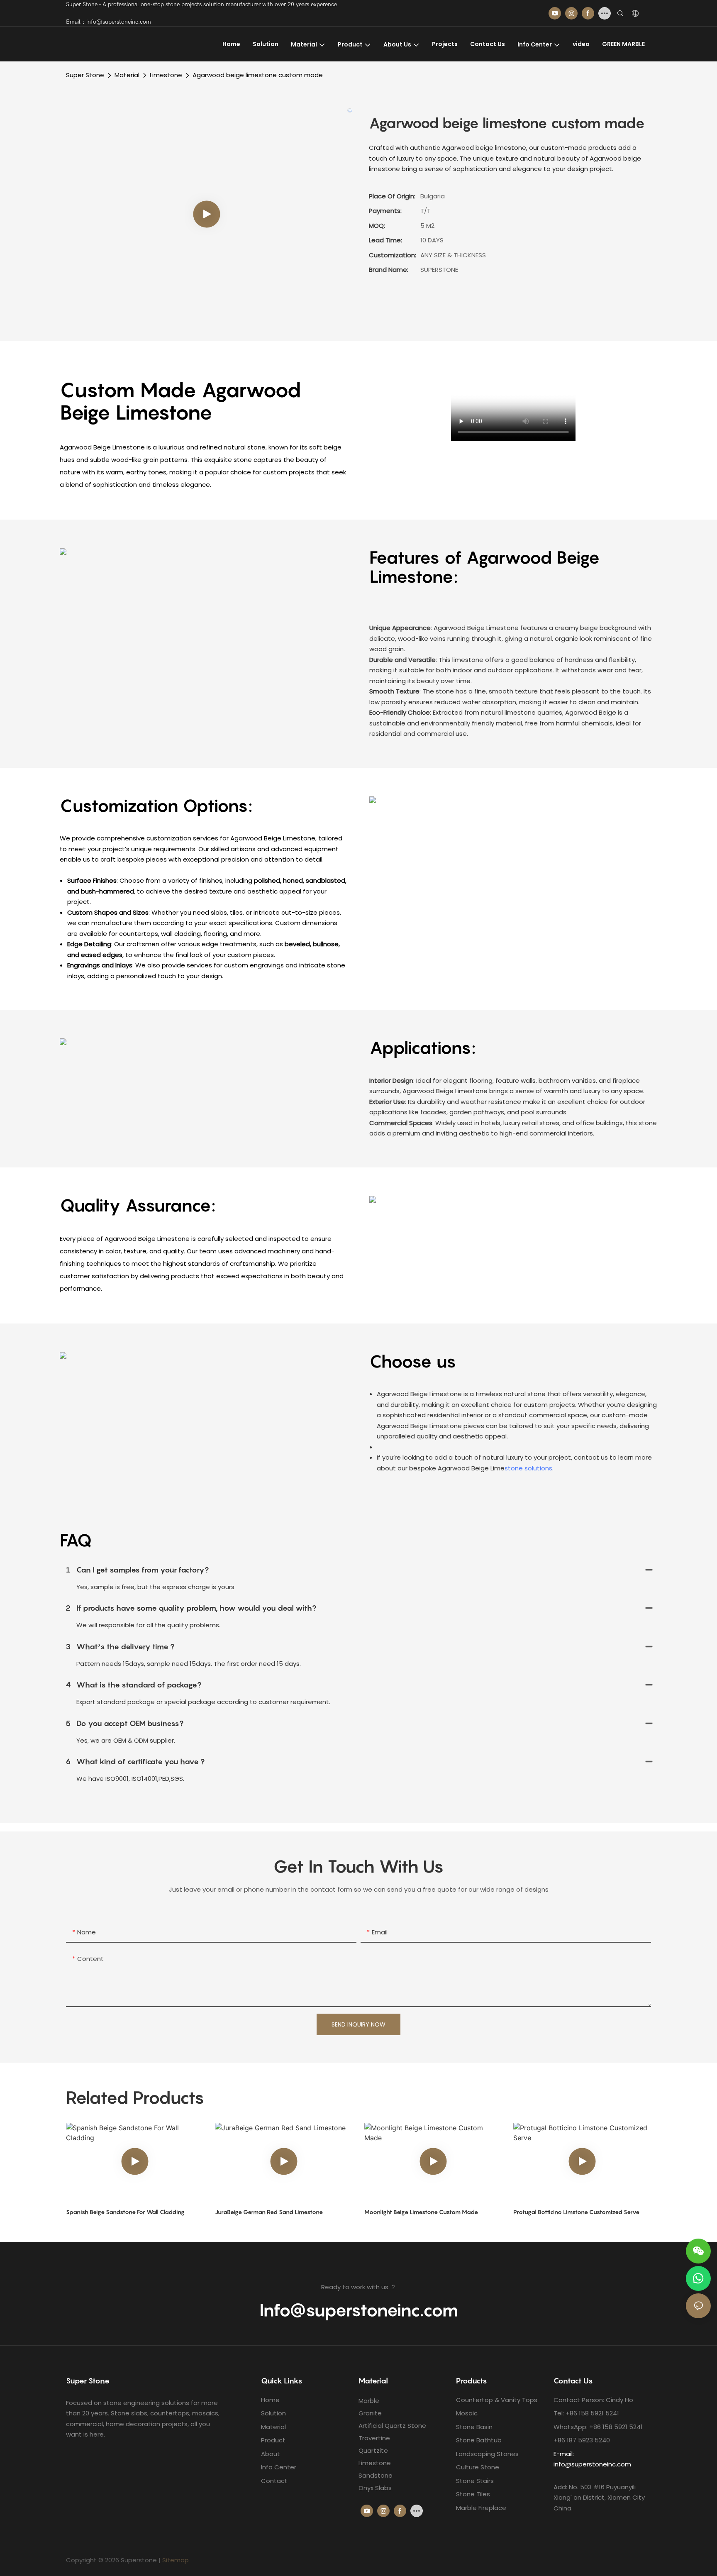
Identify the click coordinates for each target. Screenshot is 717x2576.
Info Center (279, 2467)
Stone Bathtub (479, 2440)
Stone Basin (474, 2427)
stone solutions (528, 1468)
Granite (370, 2413)
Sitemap (176, 2560)
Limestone (166, 75)
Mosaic (467, 2413)
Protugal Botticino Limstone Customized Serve (576, 2212)
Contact (274, 2481)
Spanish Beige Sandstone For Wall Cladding (125, 2212)
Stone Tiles (473, 2494)
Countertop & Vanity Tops (497, 2400)
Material (127, 75)
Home (270, 2400)
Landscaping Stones (487, 2454)
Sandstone (376, 2475)
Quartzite (373, 2450)
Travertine (374, 2438)
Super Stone (85, 75)
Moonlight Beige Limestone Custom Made (421, 2212)
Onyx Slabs (375, 2488)
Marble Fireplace (481, 2508)
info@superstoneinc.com (592, 2464)
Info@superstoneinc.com (359, 2310)
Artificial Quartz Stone (392, 2426)
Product (273, 2440)
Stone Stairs (475, 2481)
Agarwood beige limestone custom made (258, 75)
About (271, 2454)
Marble (369, 2401)
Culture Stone (478, 2467)
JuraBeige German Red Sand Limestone (269, 2212)
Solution (273, 2413)
